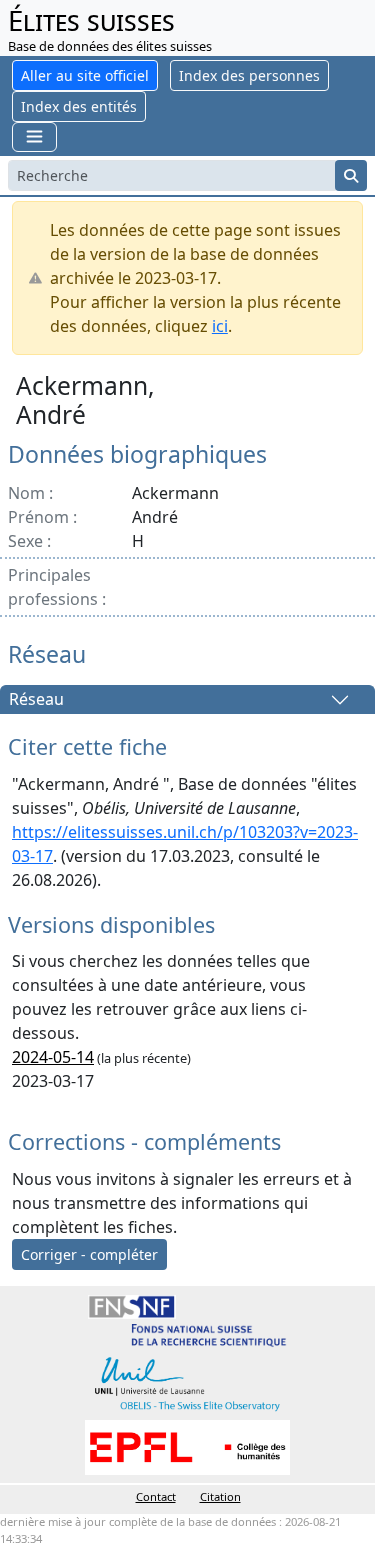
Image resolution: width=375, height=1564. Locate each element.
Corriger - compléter (89, 1254)
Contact (156, 1496)
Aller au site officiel (85, 75)
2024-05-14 (53, 1057)
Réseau (36, 700)
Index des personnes (249, 75)
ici (220, 326)
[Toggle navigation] (34, 136)
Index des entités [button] (79, 106)
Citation (220, 1496)
